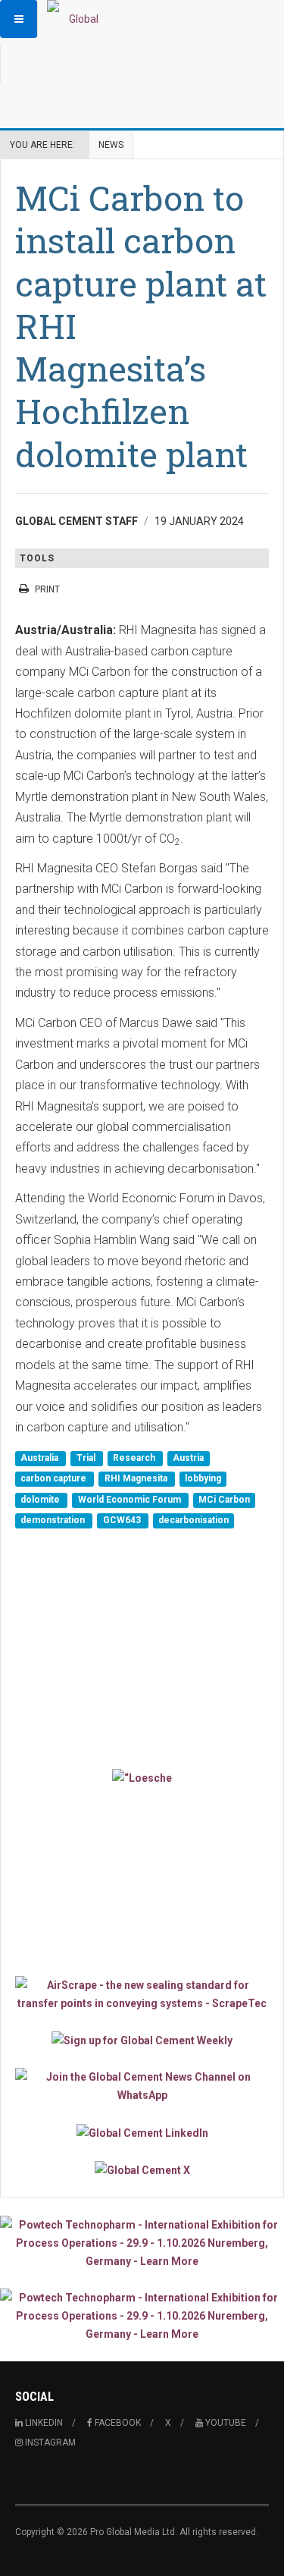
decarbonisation (193, 1521)
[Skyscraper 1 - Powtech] (142, 2243)
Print (47, 589)
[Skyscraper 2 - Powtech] (142, 2316)
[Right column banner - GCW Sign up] (142, 2040)
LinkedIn (43, 2423)
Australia (41, 1458)
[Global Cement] (77, 19)
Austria (188, 1458)
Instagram (49, 2442)
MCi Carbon (224, 1500)
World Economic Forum (131, 1500)
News (111, 145)
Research (135, 1458)
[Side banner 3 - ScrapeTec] (142, 1994)
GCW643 (123, 1521)
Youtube (225, 2423)
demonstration (54, 1521)
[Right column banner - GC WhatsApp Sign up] (142, 2086)
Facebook (117, 2423)
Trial (87, 1458)
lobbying (203, 1479)
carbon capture (55, 1479)
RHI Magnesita (137, 1479)
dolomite (41, 1500)
